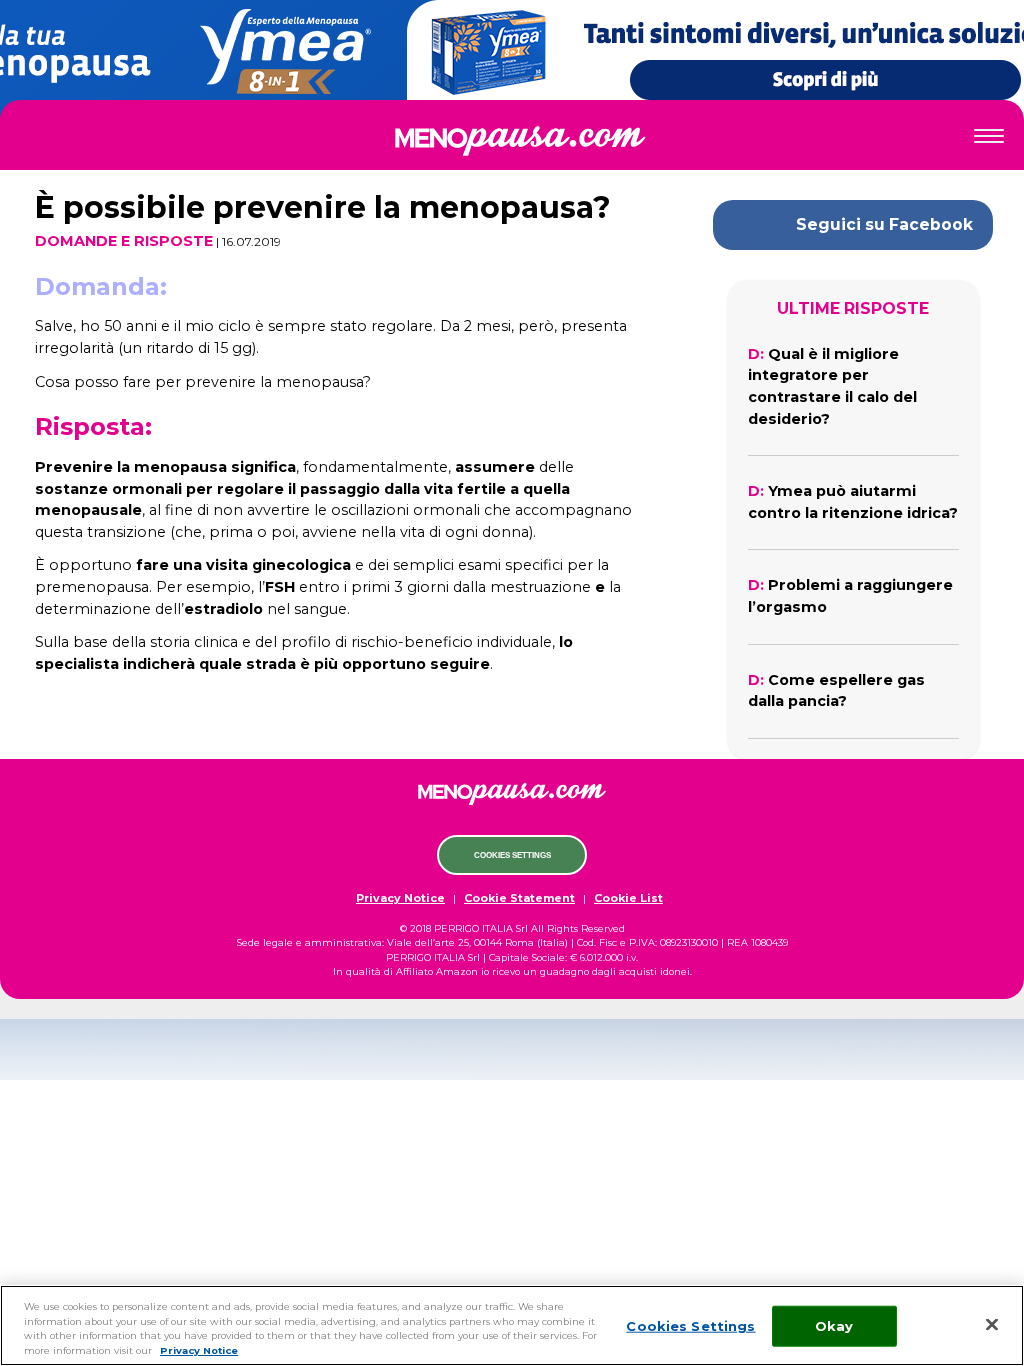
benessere (512, 342)
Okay (834, 1325)
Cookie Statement (519, 898)
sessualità (512, 259)
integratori (512, 384)
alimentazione (512, 301)
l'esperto (512, 426)
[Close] (992, 1324)
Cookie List (628, 898)
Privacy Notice (400, 898)
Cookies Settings (512, 855)
